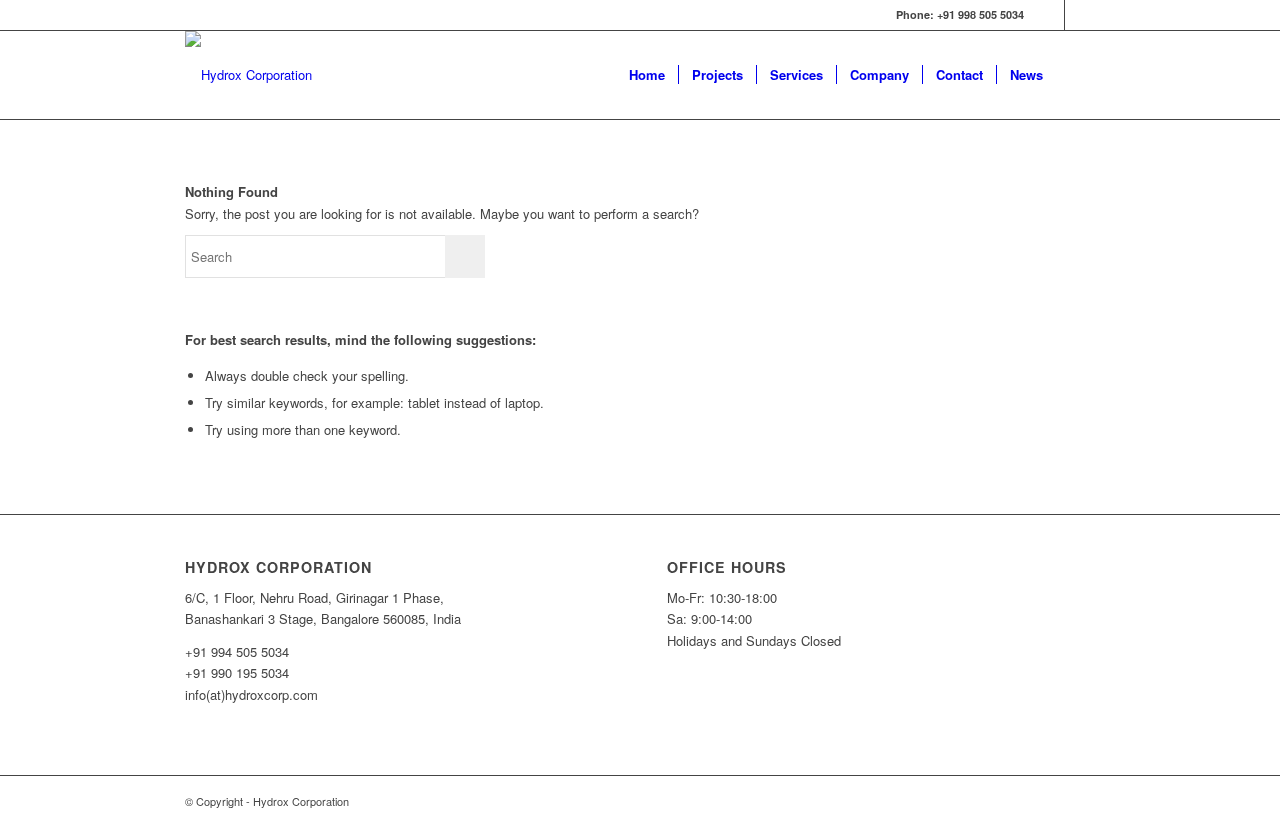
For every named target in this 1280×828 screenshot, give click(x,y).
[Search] (1075, 75)
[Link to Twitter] (1080, 15)
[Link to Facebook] (1049, 15)
